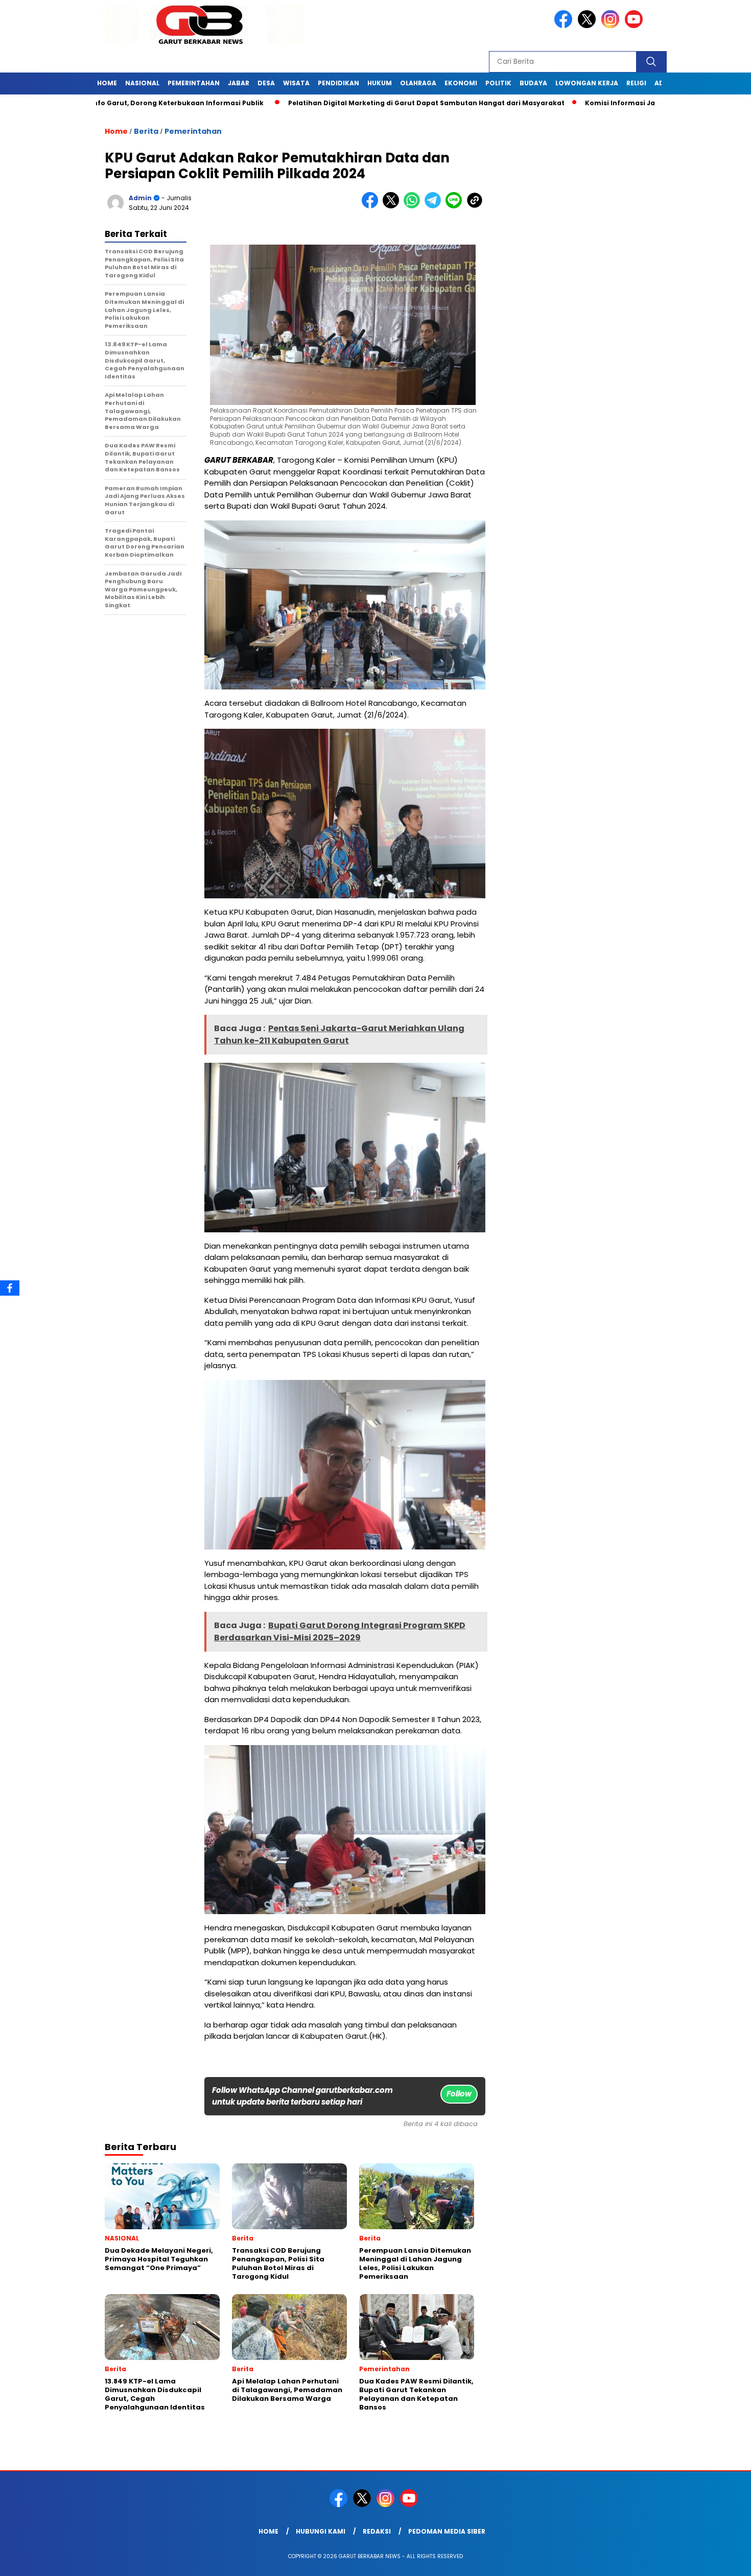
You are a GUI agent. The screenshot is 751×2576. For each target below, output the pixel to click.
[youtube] (636, 26)
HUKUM (380, 83)
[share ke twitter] (393, 206)
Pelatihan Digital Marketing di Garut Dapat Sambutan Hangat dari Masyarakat (354, 103)
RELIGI (636, 83)
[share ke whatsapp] (414, 206)
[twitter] (589, 26)
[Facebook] (10, 1288)
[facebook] (565, 26)
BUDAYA (533, 83)
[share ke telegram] (435, 206)
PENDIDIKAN (338, 83)
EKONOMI (461, 83)
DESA (266, 83)
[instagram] (612, 26)
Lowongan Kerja (587, 83)
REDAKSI (377, 2531)
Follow (459, 2094)
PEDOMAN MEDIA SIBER (447, 2531)
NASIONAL (142, 83)
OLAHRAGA (418, 83)
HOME (107, 83)
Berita (146, 131)
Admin (140, 198)
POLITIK (498, 83)
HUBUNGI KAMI (321, 2531)
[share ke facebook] (372, 206)
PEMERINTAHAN (194, 83)
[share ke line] (456, 206)
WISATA (296, 83)
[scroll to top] (720, 2560)
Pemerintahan (193, 131)
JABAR (239, 83)
